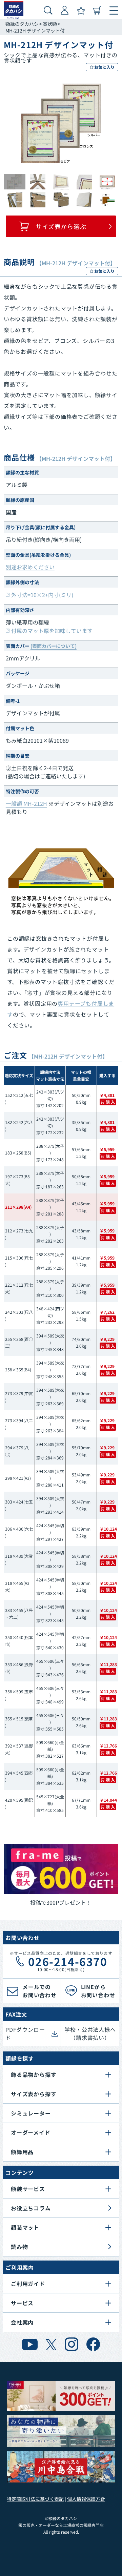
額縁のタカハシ (22, 24)
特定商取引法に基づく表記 (35, 2499)
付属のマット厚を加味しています (52, 631)
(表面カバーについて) (54, 646)
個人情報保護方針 (86, 2499)
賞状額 (50, 24)
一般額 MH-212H (26, 803)
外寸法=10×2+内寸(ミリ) (42, 595)
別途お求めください (30, 567)
